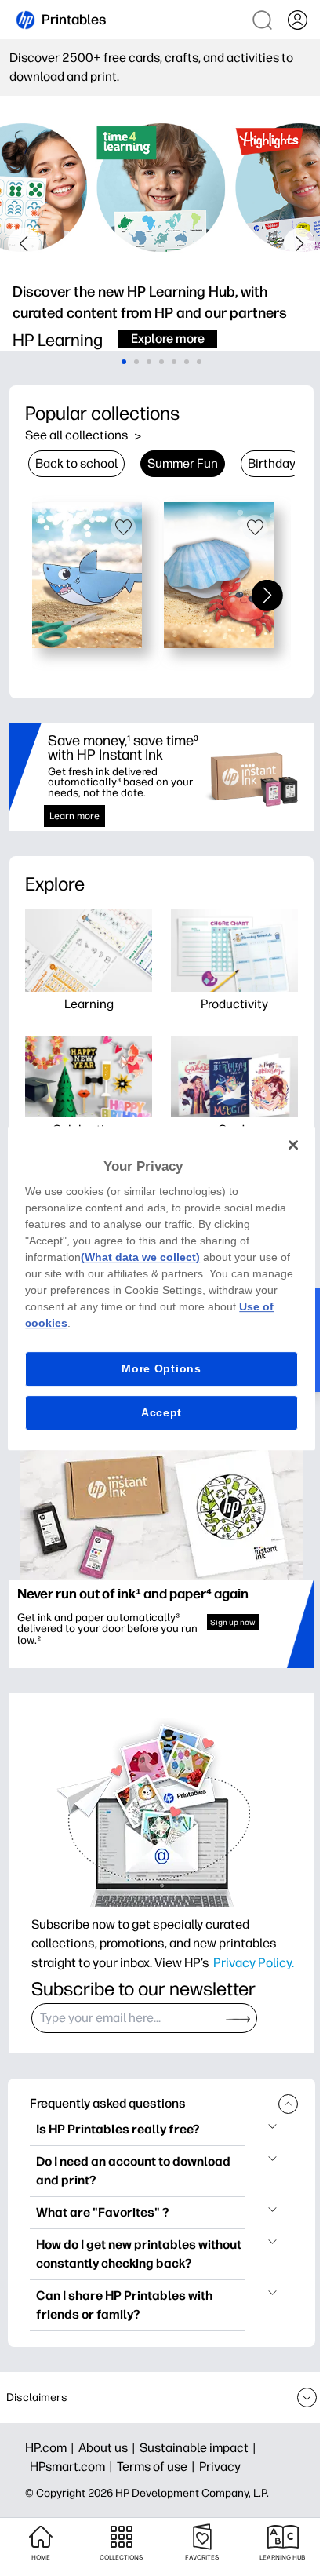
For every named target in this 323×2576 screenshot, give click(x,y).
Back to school (76, 463)
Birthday (272, 463)
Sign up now (233, 1622)
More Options (161, 1368)
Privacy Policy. (254, 1962)
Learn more (74, 816)
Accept (161, 1412)
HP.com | (52, 2448)
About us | (109, 2448)
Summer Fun (183, 463)
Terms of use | (158, 2467)
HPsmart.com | (73, 2467)
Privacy (220, 2467)
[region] (161, 1288)
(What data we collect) (140, 1257)
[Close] (293, 1145)
